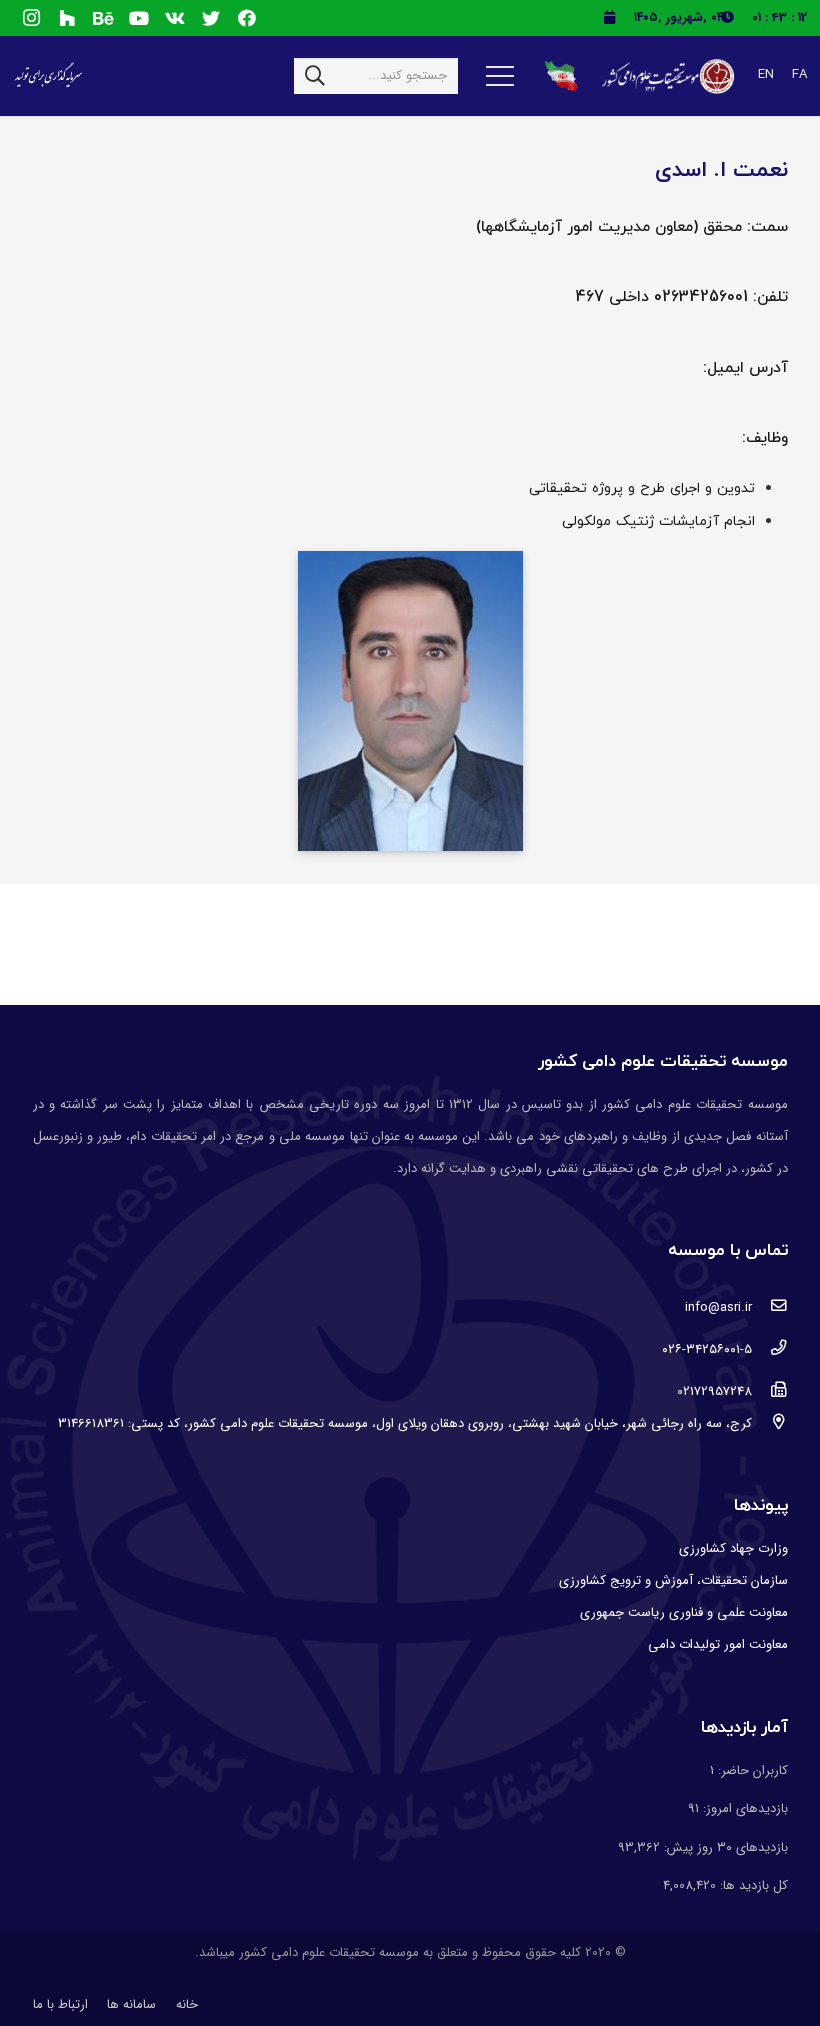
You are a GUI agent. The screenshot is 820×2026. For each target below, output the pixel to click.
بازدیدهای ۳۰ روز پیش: (724, 1847)
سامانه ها (131, 2004)
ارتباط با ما (60, 2004)
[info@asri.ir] (769, 1308)
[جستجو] (315, 76)
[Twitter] (211, 18)
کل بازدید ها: (752, 1885)
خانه (187, 2004)
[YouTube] (139, 18)
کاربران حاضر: (751, 1770)
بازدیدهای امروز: (743, 1808)
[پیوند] (666, 76)
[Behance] (103, 18)
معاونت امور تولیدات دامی (718, 1644)
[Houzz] (67, 18)
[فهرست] (500, 76)
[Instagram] (31, 18)
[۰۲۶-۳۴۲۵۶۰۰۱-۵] (769, 1350)
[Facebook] (247, 18)
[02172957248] (769, 1392)
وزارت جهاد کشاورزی (733, 1548)
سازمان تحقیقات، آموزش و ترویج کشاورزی (673, 1580)
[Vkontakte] (175, 18)
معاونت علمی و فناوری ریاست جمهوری (684, 1612)
